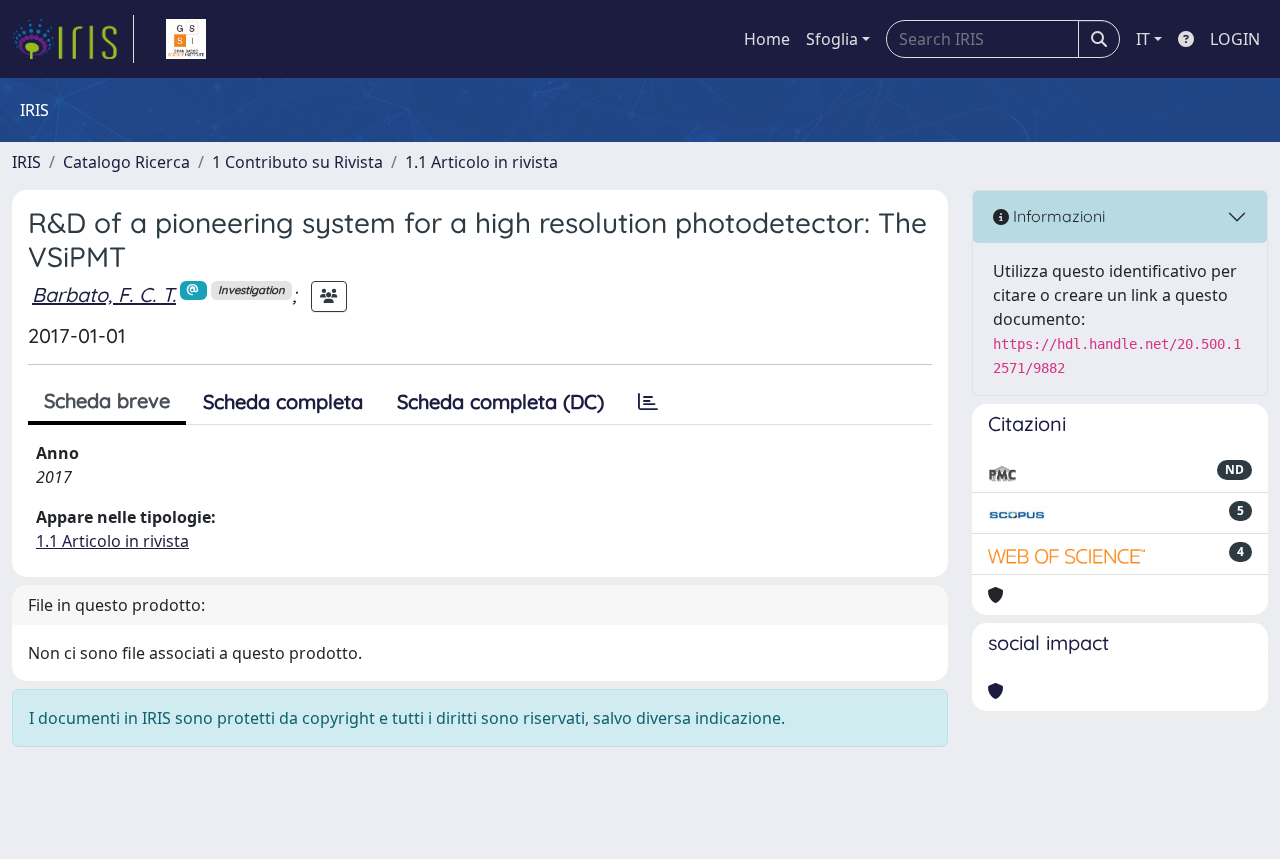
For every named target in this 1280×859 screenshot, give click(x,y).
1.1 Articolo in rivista (481, 162)
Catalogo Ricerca (126, 162)
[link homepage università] (186, 39)
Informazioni (1057, 216)
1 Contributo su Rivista (297, 162)
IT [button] (1143, 39)
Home (767, 39)
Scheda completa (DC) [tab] (500, 401)
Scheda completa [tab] (283, 401)
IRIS (26, 162)
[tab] (648, 402)
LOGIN (1235, 39)
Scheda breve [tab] (107, 400)
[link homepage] (73, 39)
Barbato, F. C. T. (104, 294)
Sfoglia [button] (832, 39)
